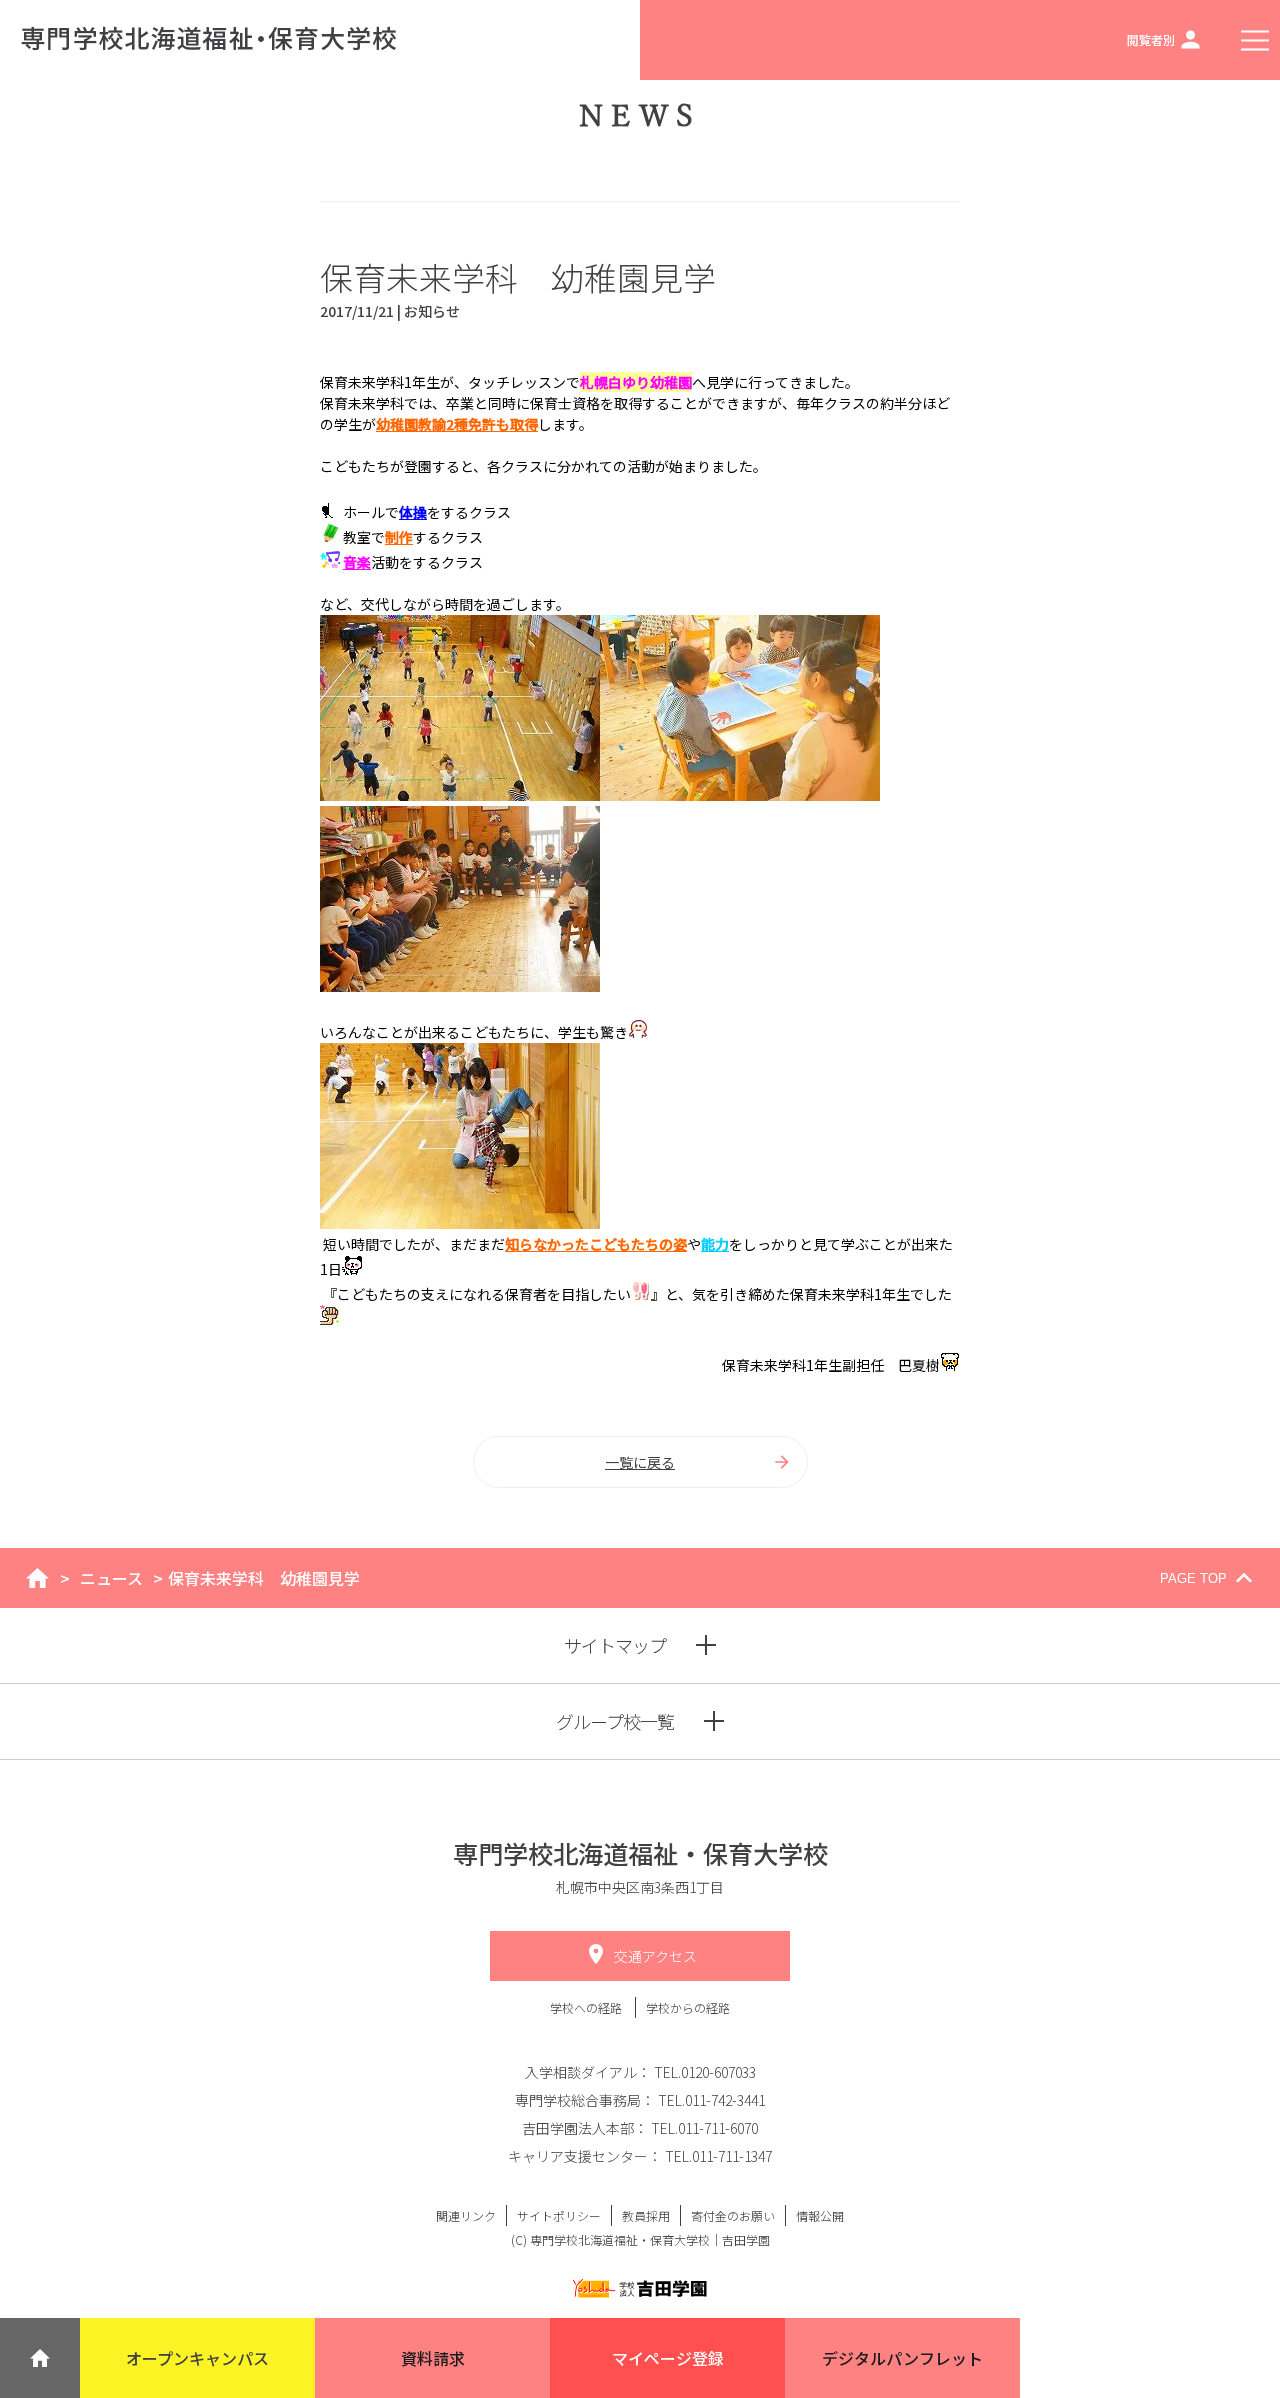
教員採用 (646, 2215)
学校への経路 (587, 2007)
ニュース (111, 1578)
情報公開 (820, 2215)
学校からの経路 (688, 2007)
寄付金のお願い (733, 2215)
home (37, 1578)
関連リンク (466, 2215)
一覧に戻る (640, 1462)
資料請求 (433, 2358)
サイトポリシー (559, 2215)
